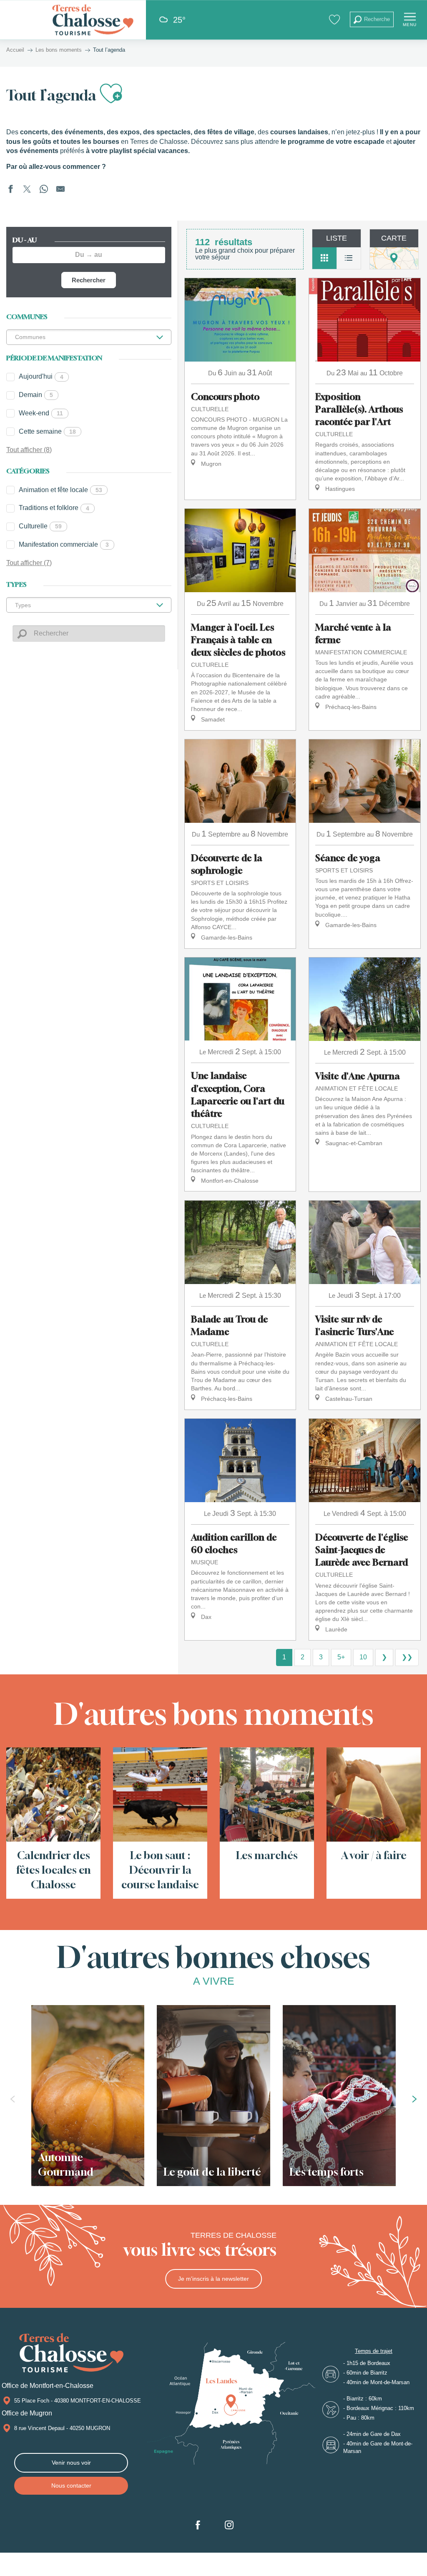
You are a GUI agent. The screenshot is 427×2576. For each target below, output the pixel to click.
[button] (372, 19)
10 (363, 1657)
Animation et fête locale (60, 490)
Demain (36, 395)
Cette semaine (47, 431)
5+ (341, 1657)
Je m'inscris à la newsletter (213, 2279)
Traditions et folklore (54, 508)
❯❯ (407, 1657)
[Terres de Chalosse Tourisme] (93, 20)
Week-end (41, 413)
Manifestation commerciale (64, 544)
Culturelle (40, 526)
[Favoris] (335, 19)
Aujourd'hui (41, 376)
